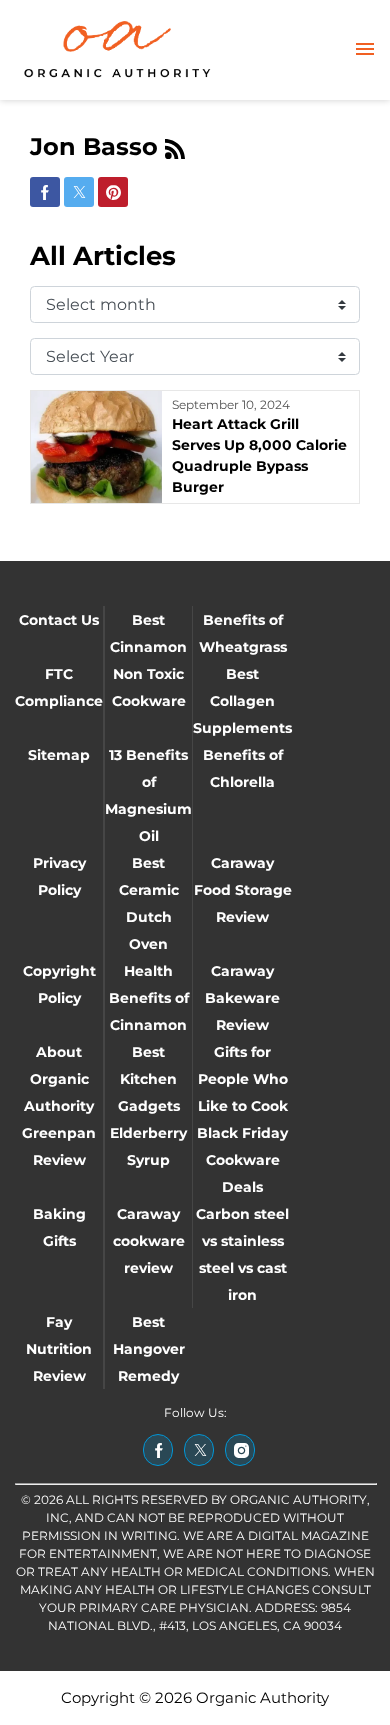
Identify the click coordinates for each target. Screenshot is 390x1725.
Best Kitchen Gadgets (149, 1079)
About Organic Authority (59, 1079)
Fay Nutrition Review (59, 1349)
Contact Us (59, 620)
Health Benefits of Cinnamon (149, 998)
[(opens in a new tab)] (158, 1450)
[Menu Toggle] (365, 50)
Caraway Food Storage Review (243, 890)
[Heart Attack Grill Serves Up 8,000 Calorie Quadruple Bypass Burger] (96, 447)
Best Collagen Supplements (242, 701)
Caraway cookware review (149, 1241)
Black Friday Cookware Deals (242, 1160)
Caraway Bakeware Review (242, 998)
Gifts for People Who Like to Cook (243, 1079)
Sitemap (59, 755)
